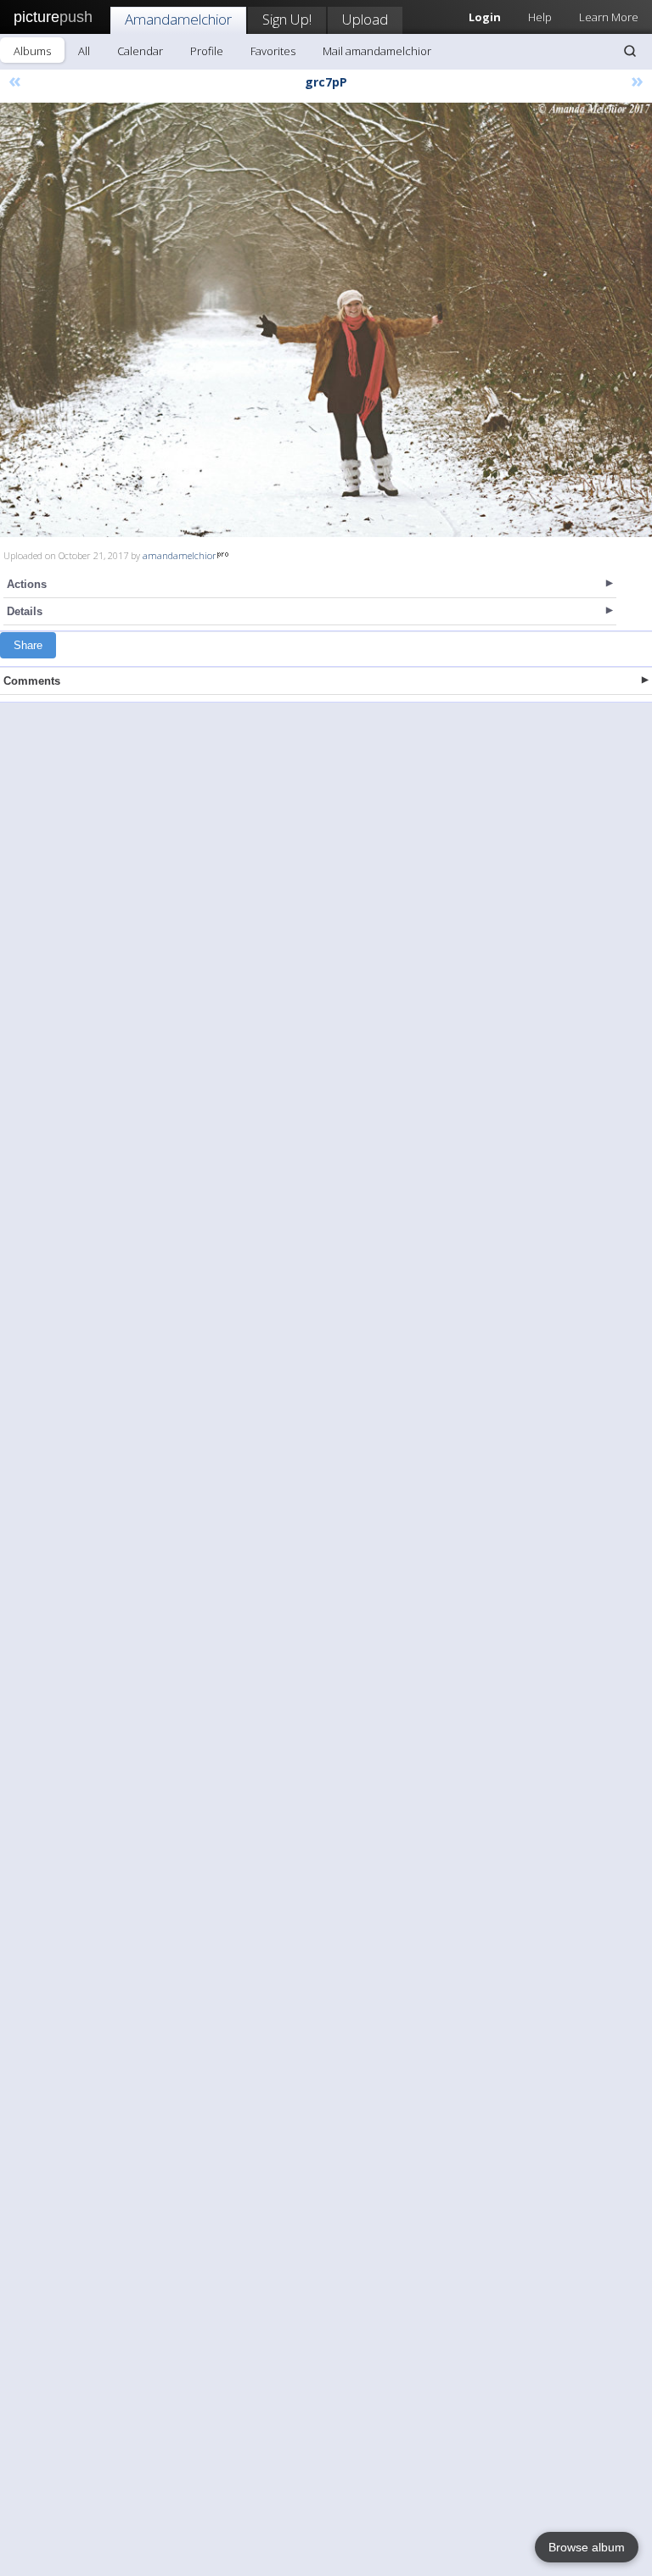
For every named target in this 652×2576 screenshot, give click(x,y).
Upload (365, 19)
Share (28, 645)
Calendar (140, 51)
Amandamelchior (178, 19)
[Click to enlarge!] (326, 320)
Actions (27, 584)
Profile (207, 51)
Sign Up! (287, 19)
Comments (32, 681)
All (84, 51)
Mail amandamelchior (377, 51)
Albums (32, 51)
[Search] (630, 51)
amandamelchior (180, 555)
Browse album (587, 2547)
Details (25, 611)
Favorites (273, 51)
